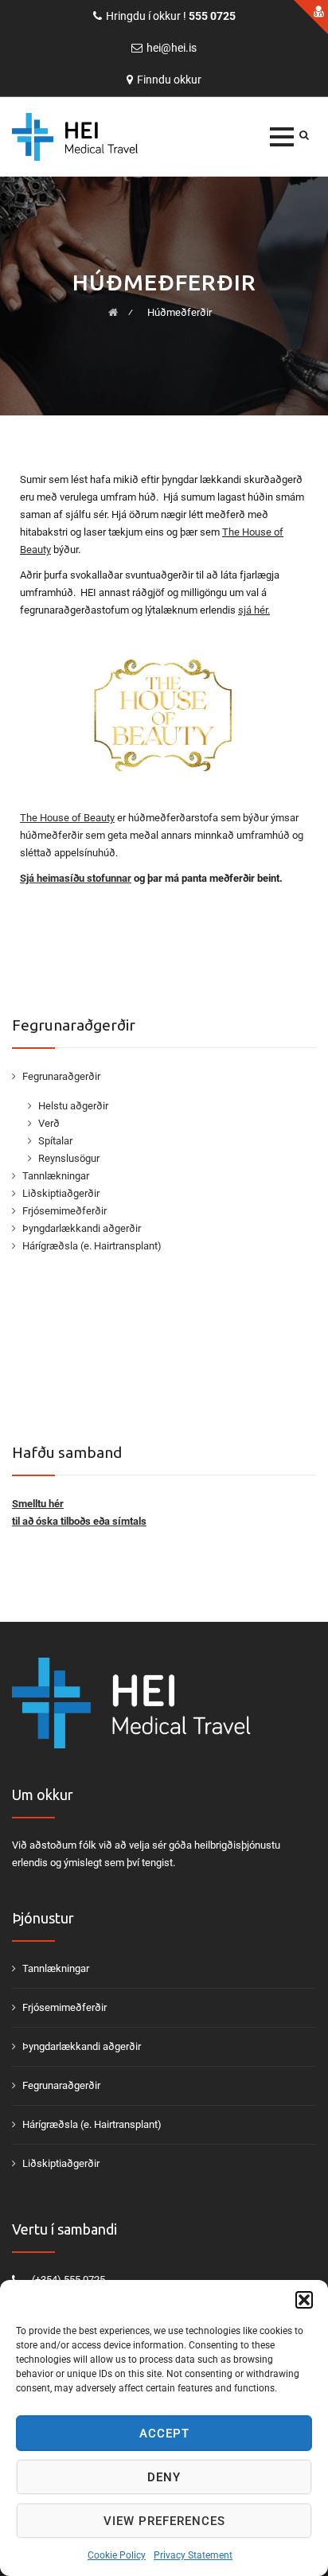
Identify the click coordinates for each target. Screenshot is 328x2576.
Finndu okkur (169, 80)
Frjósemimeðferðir (64, 1211)
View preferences (164, 2521)
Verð (49, 1123)
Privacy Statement (193, 2555)
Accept (164, 2434)
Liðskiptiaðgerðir (61, 1193)
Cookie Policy (117, 2555)
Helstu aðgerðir (73, 1106)
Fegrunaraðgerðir (61, 1076)
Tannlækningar (56, 1176)
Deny (164, 2477)
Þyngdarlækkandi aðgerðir (82, 1228)
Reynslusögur (69, 1158)
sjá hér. (254, 610)
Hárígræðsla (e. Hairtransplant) (92, 1246)
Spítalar (55, 1141)
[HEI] (100, 137)
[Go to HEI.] (113, 312)
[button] (304, 2300)
